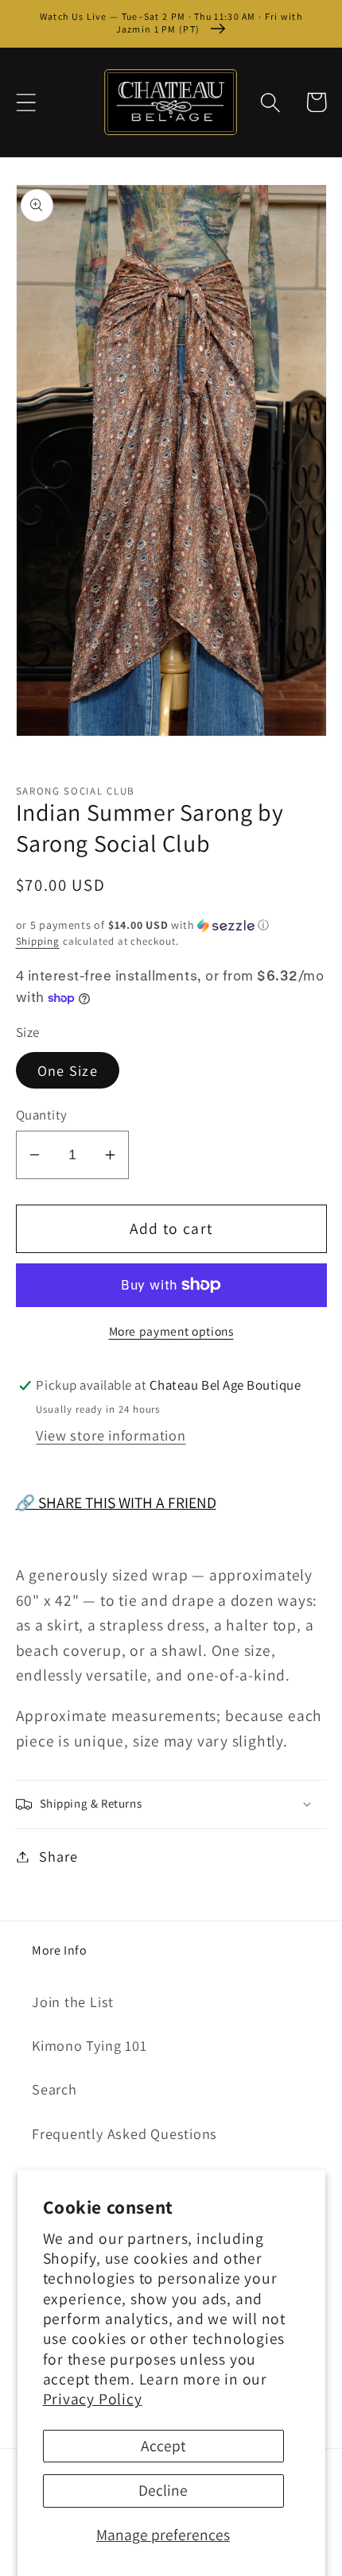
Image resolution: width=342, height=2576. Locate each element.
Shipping (38, 941)
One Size (68, 1070)
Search (54, 2089)
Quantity (42, 1115)
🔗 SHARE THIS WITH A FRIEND (116, 1503)
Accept (163, 2446)
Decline (163, 2490)
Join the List (73, 2002)
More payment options (171, 1331)
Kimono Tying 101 (89, 2045)
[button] (26, 102)
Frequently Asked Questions (124, 2133)
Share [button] (58, 1856)
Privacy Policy (93, 2399)
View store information (111, 1435)
